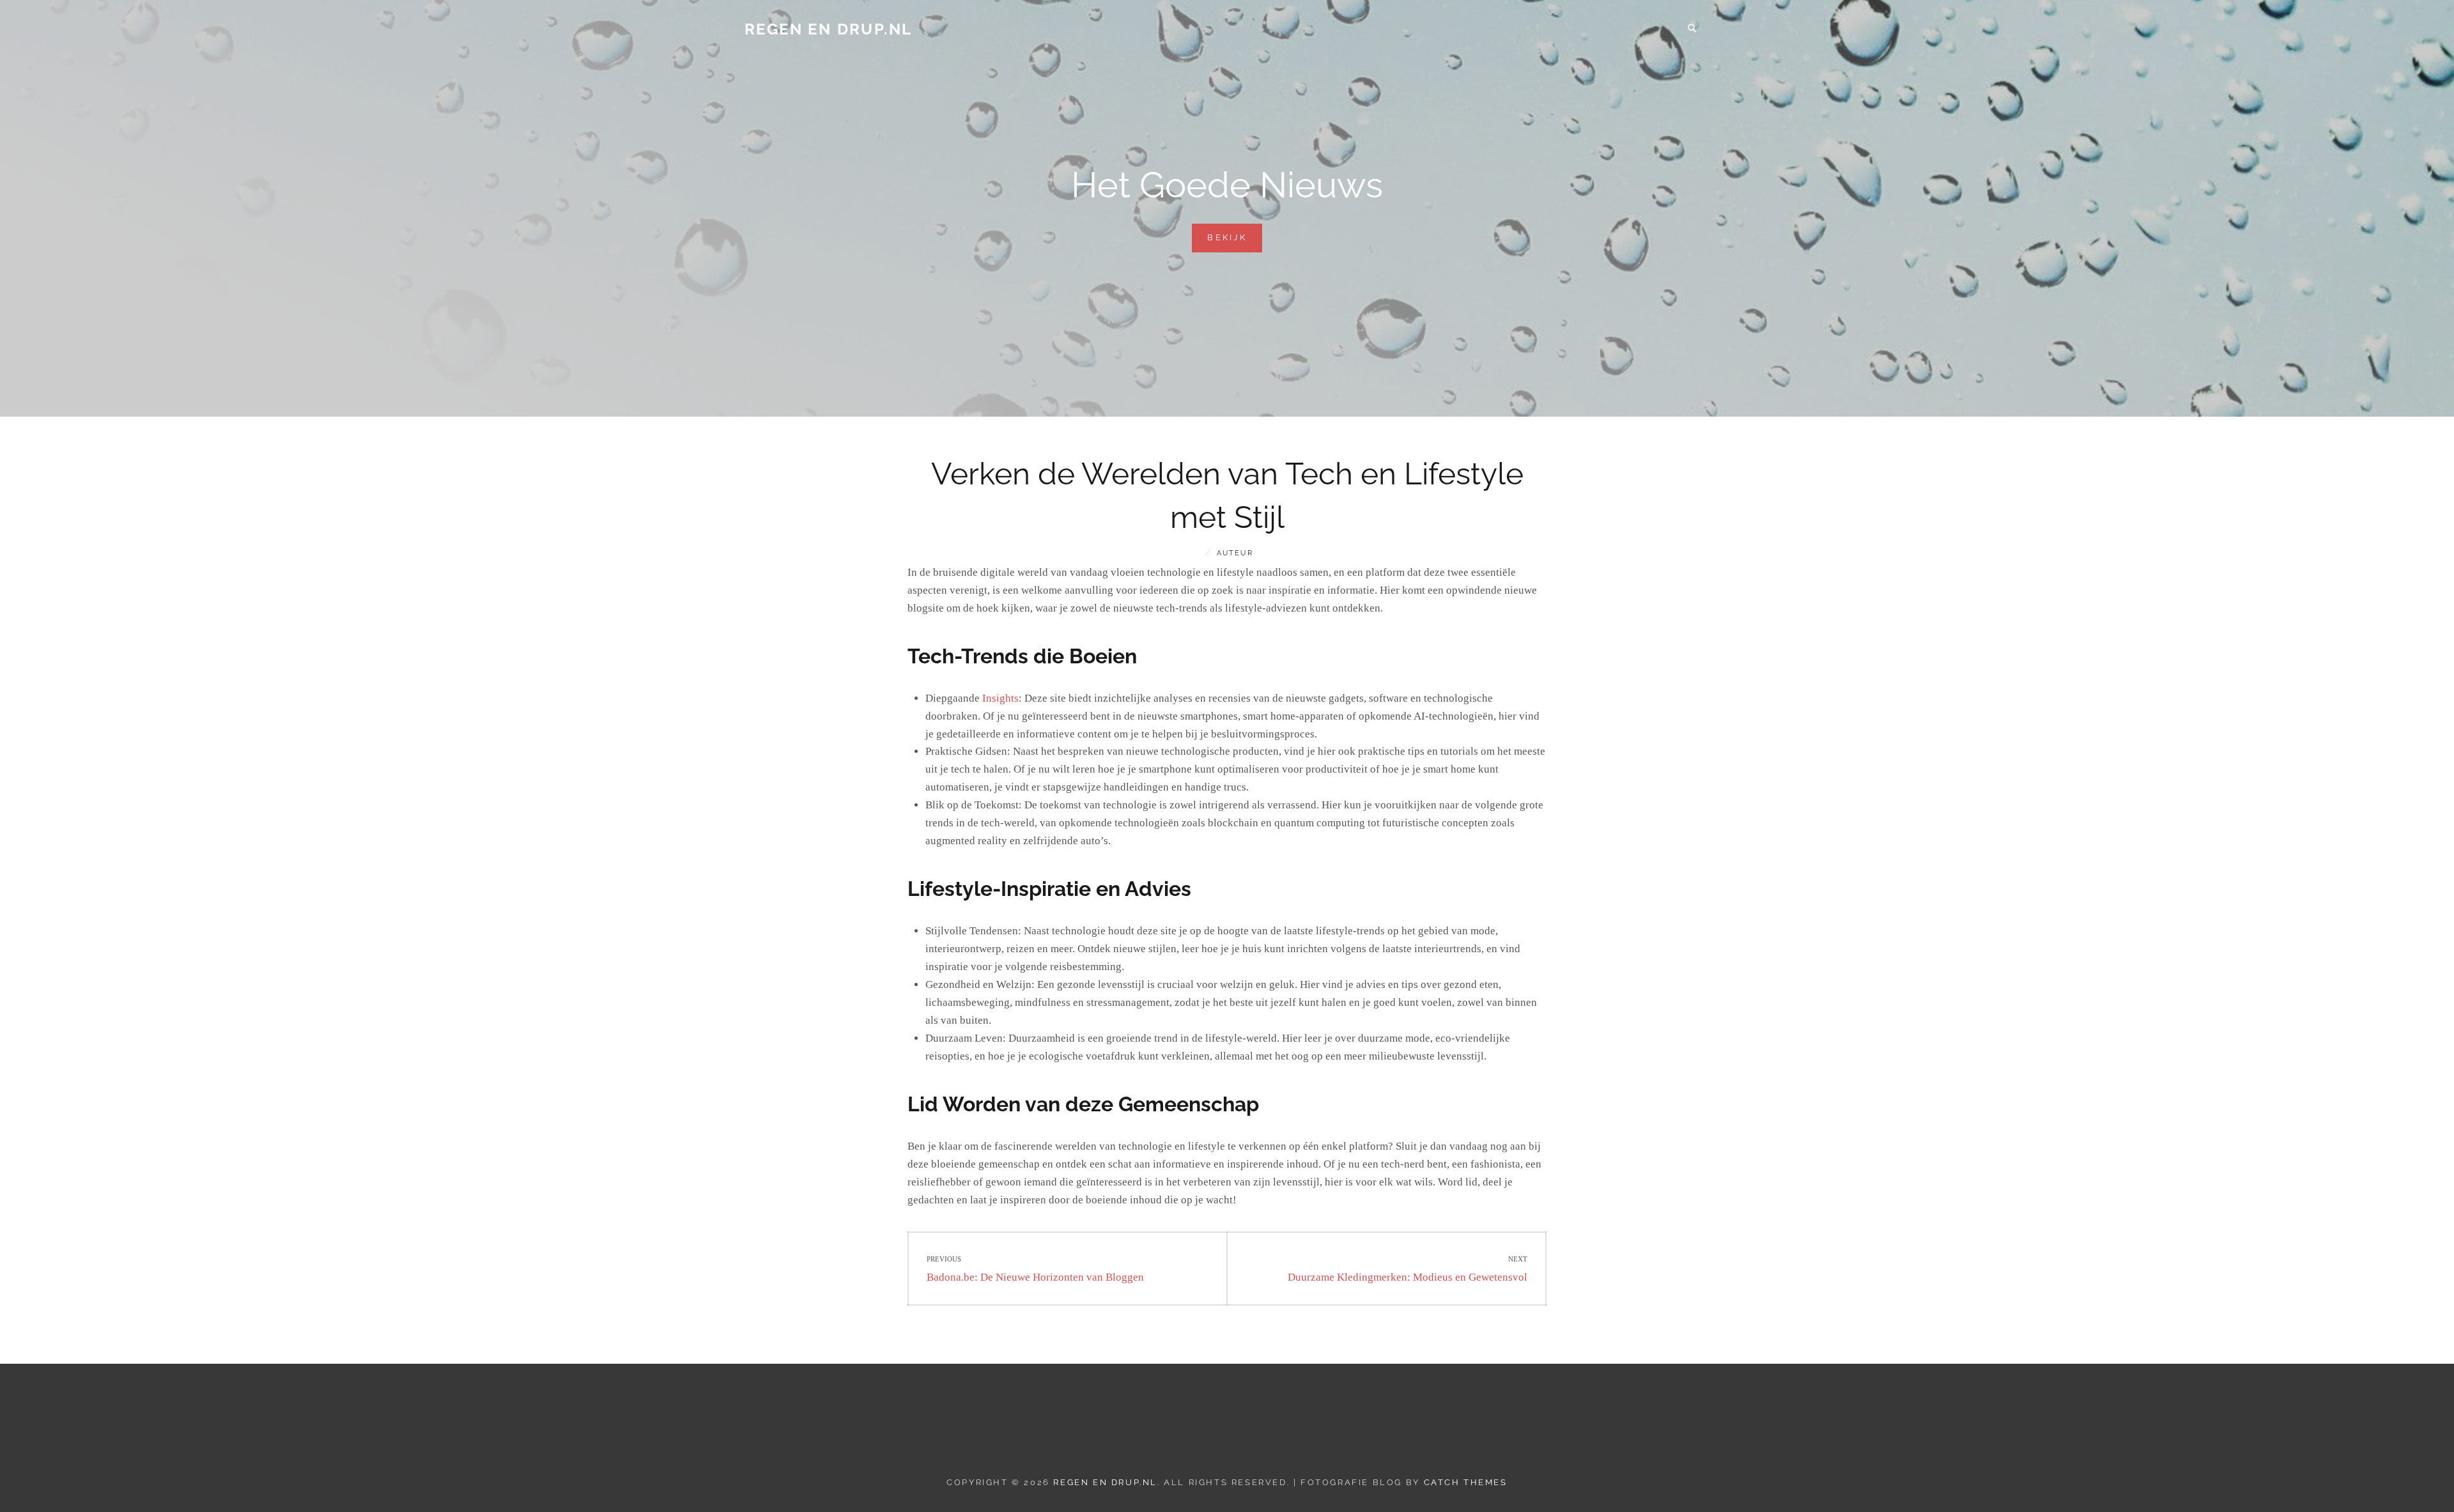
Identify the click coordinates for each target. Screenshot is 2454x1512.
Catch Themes (1466, 1482)
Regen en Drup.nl (828, 29)
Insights (1000, 698)
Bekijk (1235, 242)
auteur (1235, 553)
